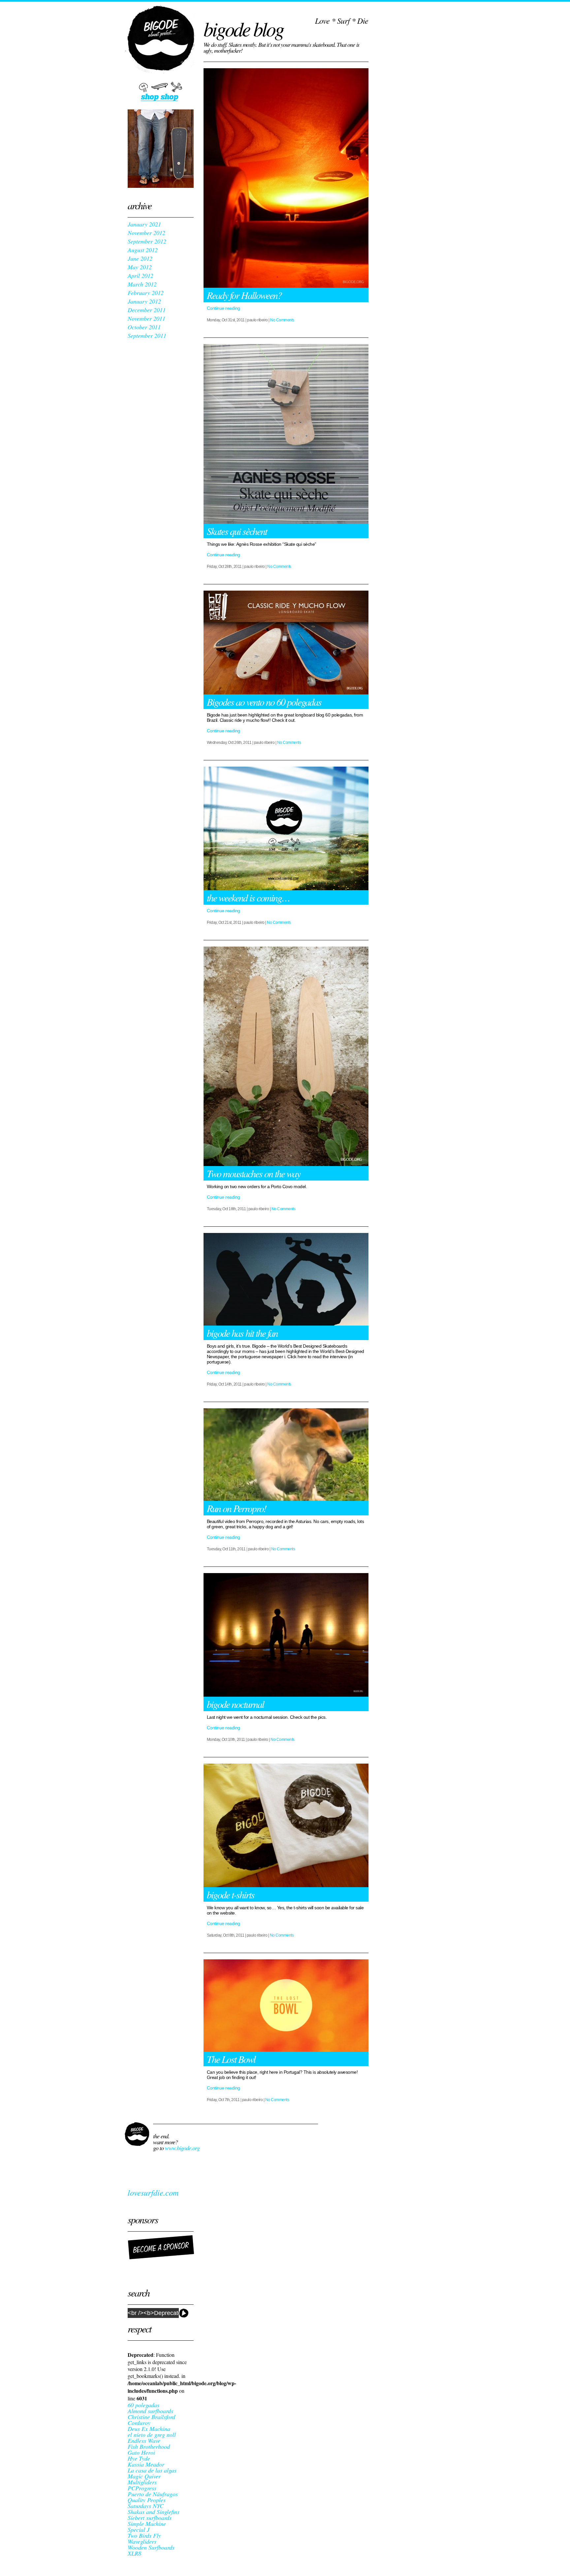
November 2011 (146, 318)
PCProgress (142, 2488)
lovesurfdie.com (153, 2192)
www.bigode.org (182, 2148)
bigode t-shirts (231, 1894)
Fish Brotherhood (149, 2446)
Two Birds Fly (144, 2535)
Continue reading (223, 308)
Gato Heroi (141, 2452)
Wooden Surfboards (151, 2547)
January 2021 (144, 224)
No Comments (282, 320)
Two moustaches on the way (253, 1173)
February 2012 (146, 293)
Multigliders (142, 2482)
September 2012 (147, 241)
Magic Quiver (144, 2476)
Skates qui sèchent (237, 531)
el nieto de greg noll (152, 2435)
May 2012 (140, 267)
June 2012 (140, 258)
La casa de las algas (152, 2470)
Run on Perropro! (237, 1508)
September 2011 (147, 336)
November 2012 (146, 233)
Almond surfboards (150, 2411)
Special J (139, 2530)
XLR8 (134, 2553)
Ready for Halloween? (244, 295)
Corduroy (139, 2423)
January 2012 (144, 301)
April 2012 (141, 276)
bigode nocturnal (235, 1704)
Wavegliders (142, 2541)
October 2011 (144, 327)
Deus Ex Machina (149, 2429)
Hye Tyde (139, 2458)
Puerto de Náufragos (153, 2494)
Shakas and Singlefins (154, 2512)
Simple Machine (147, 2524)
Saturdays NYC (146, 2506)
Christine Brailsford (151, 2417)
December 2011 (147, 310)
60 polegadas (143, 2405)
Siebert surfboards (150, 2518)
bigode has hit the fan (242, 1333)
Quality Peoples (147, 2500)
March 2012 (142, 284)
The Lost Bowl (231, 2059)
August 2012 (143, 250)
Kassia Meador (146, 2464)
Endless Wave (144, 2441)
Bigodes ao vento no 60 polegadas (264, 702)
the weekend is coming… (248, 897)
